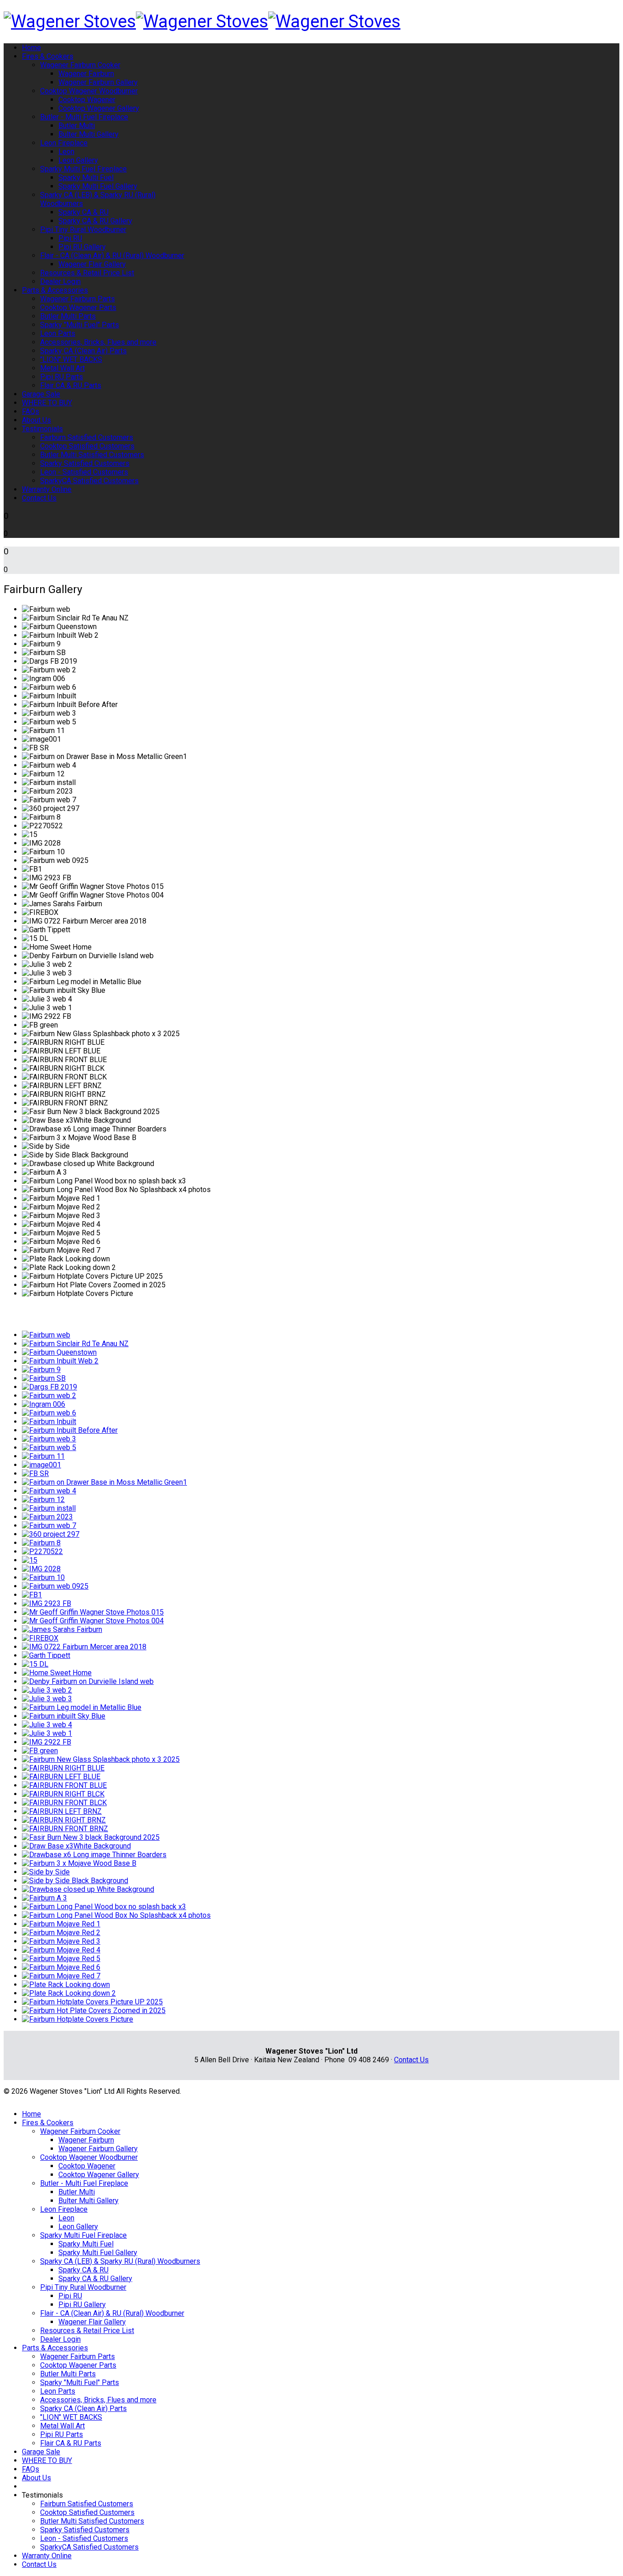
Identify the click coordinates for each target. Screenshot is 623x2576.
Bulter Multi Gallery (88, 134)
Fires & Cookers (48, 56)
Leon (66, 152)
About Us (36, 420)
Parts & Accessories (55, 290)
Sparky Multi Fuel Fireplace (83, 169)
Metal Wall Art (62, 368)
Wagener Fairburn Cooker (80, 65)
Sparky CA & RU (83, 212)
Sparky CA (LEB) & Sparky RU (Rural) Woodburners (120, 2261)
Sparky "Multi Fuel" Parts (80, 325)
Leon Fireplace (64, 143)
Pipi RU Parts (62, 377)
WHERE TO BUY (47, 403)
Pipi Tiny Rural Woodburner (83, 230)
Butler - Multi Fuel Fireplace (84, 117)
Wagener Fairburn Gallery (98, 82)
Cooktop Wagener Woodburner (89, 91)
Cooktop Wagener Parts (78, 307)
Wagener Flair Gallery (92, 264)
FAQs (31, 411)
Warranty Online (47, 489)
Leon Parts (58, 333)
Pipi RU (70, 238)
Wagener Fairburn (86, 74)
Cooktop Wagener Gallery (99, 108)
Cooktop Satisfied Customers (87, 446)
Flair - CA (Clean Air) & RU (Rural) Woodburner (112, 256)
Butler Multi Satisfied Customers (92, 455)
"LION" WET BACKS (71, 359)
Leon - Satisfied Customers (84, 472)
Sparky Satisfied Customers (85, 463)
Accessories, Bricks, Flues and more (98, 342)
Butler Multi (77, 126)
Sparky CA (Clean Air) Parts (83, 351)
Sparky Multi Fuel (86, 178)
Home (31, 48)
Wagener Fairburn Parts (78, 299)
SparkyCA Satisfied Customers (89, 481)
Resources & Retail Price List (87, 273)
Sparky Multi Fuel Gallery (98, 186)
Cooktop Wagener (87, 100)
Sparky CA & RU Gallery (95, 221)
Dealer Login (60, 281)
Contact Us (39, 498)
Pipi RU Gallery (82, 247)
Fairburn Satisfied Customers (87, 437)
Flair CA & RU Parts (71, 385)
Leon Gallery (78, 160)
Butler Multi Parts (68, 316)
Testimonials (42, 429)
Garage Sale (41, 394)
